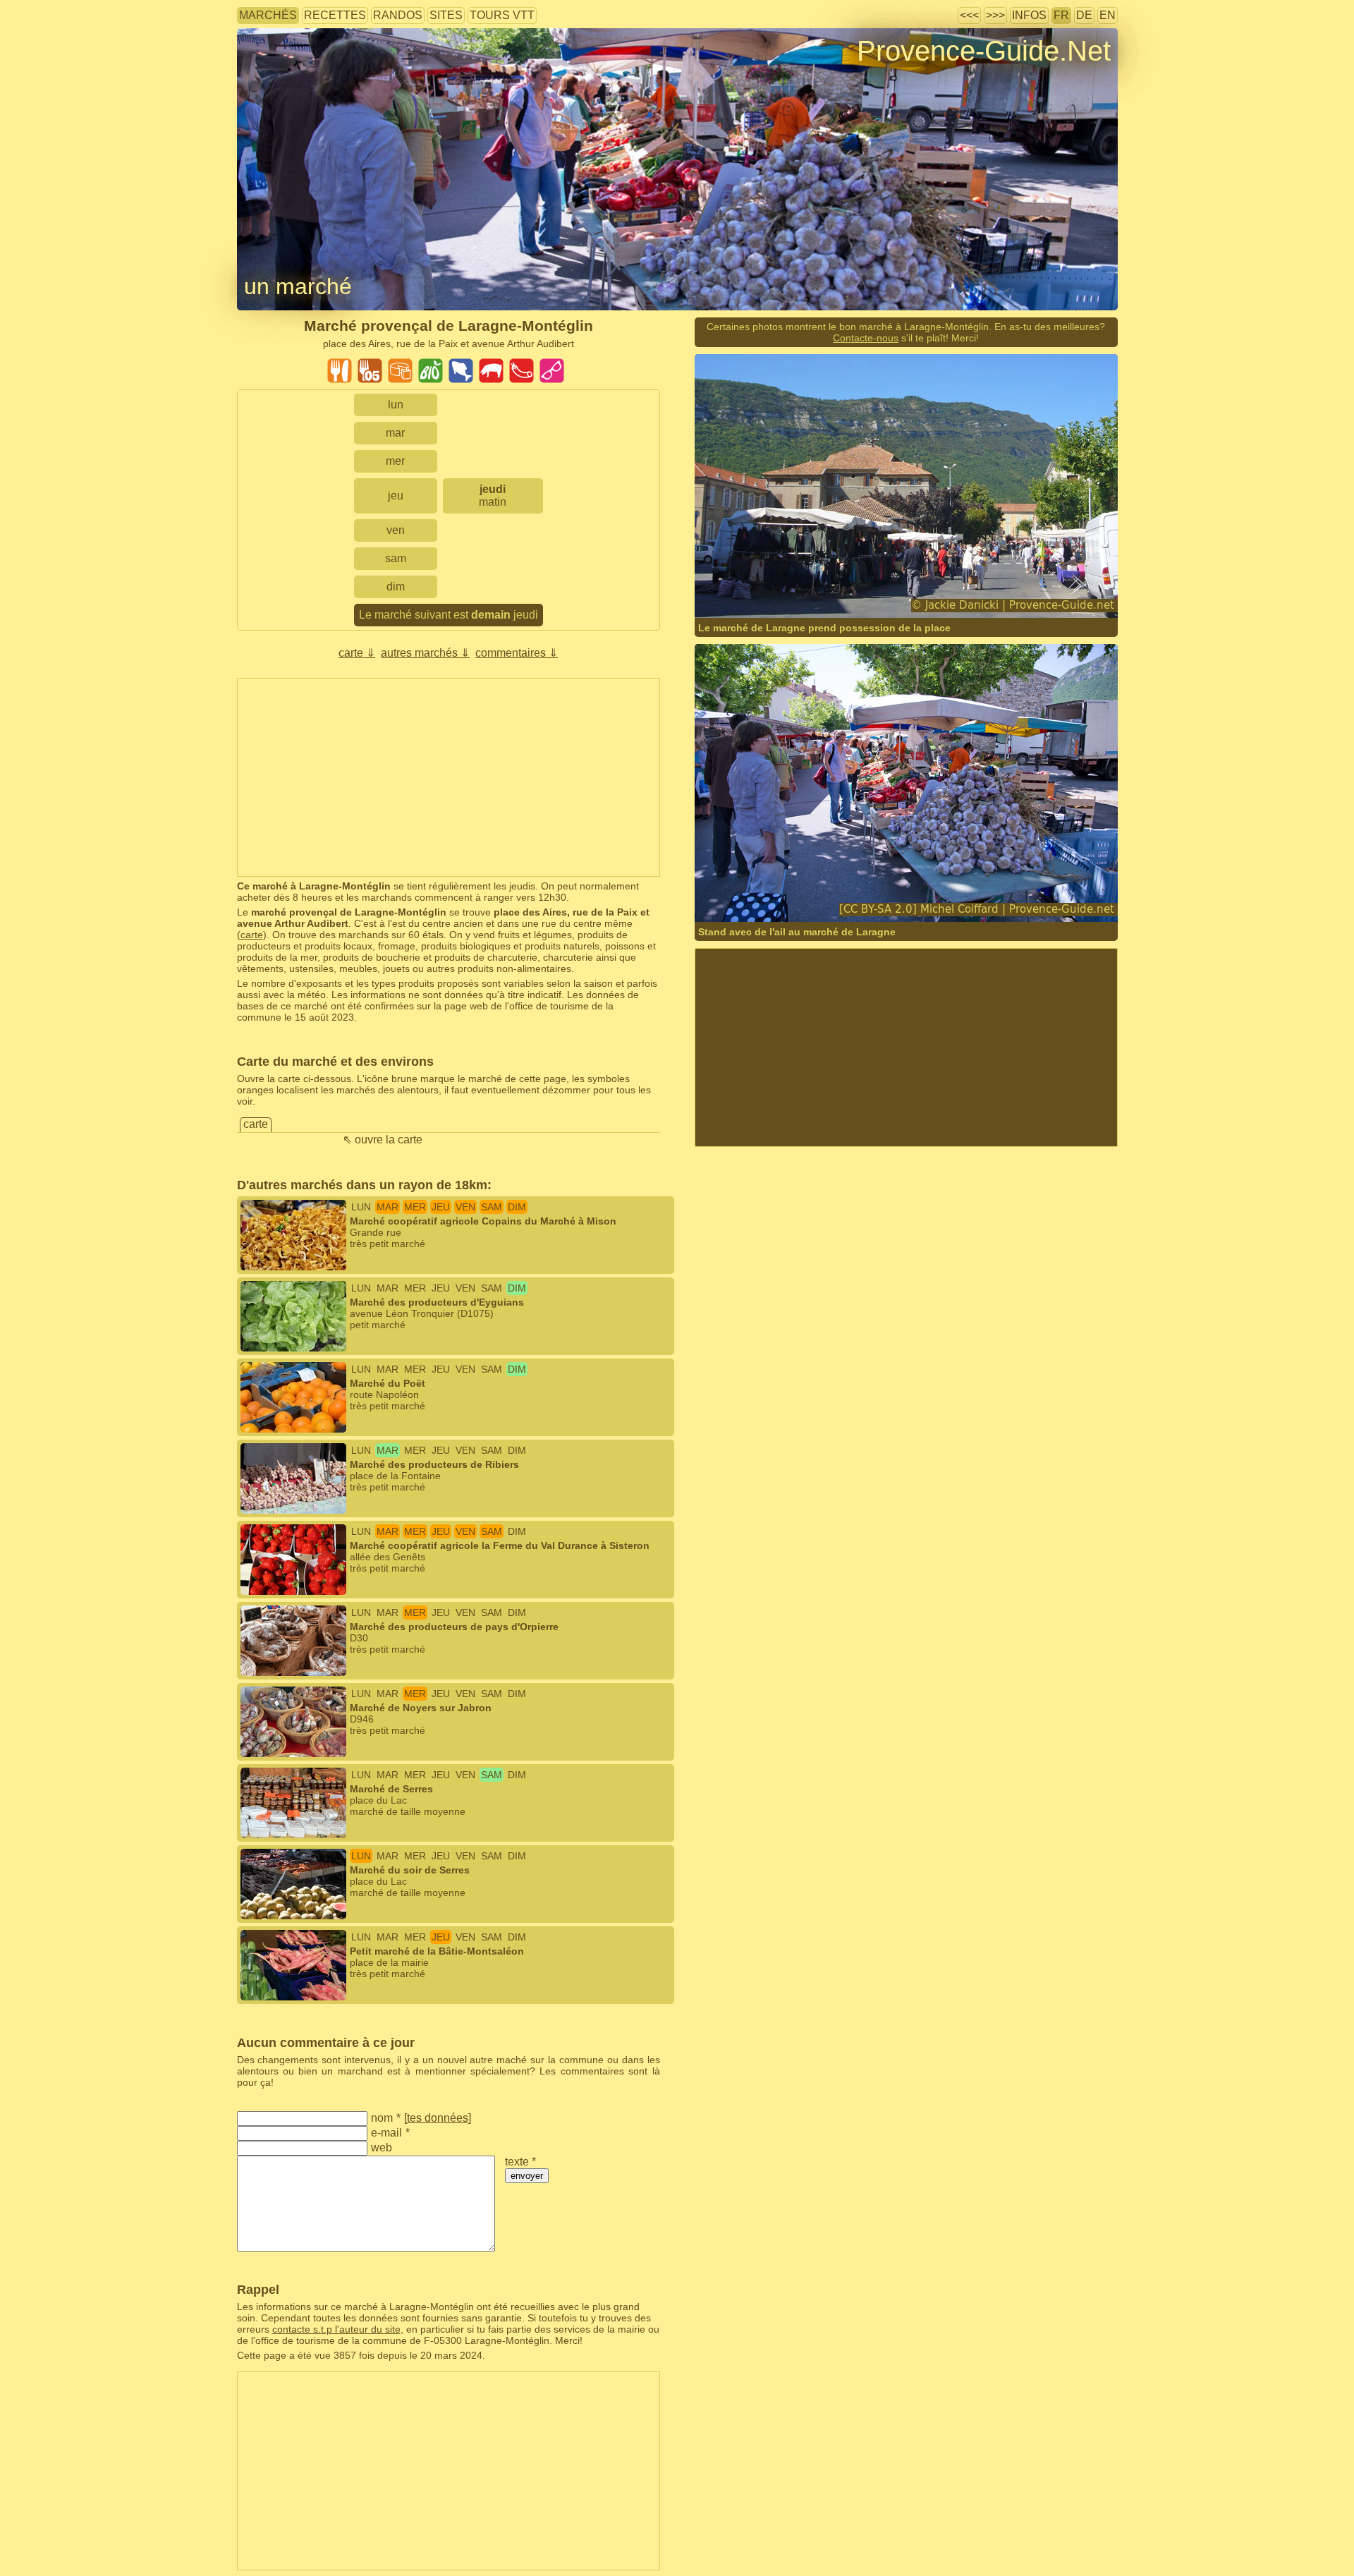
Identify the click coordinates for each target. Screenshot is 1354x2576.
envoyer (527, 2176)
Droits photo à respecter (289, 74)
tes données (438, 2118)
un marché (298, 286)
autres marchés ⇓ (425, 653)
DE (1084, 15)
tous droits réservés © (773, 590)
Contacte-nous (866, 338)
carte (252, 935)
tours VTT (502, 15)
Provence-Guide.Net (984, 51)
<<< (969, 15)
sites (446, 15)
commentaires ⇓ (517, 653)
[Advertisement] (449, 777)
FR (1061, 15)
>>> (995, 15)
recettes (335, 15)
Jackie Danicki (873, 590)
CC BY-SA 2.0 (893, 894)
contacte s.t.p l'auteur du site (336, 2329)
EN (1108, 15)
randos (398, 15)
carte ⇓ (357, 653)
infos (1029, 15)
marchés (268, 15)
